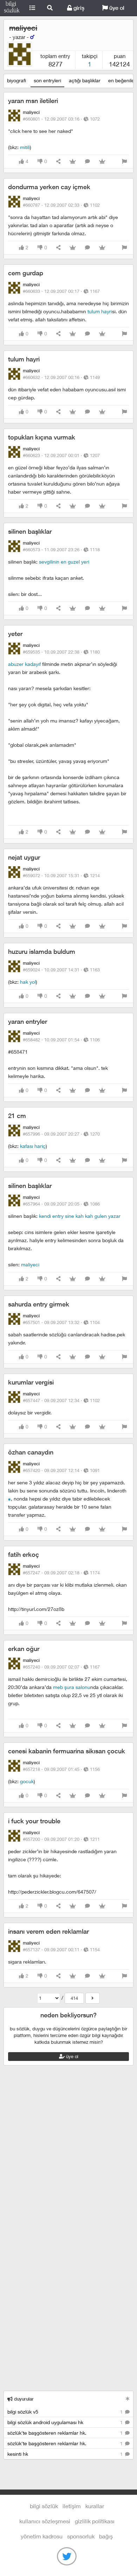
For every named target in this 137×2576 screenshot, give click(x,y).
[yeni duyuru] (128, 2399)
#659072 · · (61, 875)
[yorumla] (87, 162)
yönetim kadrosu (42, 2536)
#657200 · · (61, 1839)
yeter (15, 634)
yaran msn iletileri (33, 101)
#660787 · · (61, 205)
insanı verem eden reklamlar (48, 1931)
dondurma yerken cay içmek (49, 187)
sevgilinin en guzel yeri (64, 562)
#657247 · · (61, 1573)
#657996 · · (61, 1134)
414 (74, 1998)
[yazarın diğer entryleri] (93, 1998)
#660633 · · (61, 291)
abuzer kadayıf (24, 664)
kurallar (95, 2506)
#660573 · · (61, 550)
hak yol (28, 982)
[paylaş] (58, 162)
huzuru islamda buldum (42, 952)
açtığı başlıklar (85, 80)
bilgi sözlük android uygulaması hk (66, 2422)
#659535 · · (61, 652)
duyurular (23, 2399)
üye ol (116, 8)
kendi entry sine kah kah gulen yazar (80, 1216)
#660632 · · (61, 377)
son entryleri (47, 80)
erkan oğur (24, 1649)
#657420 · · (61, 1470)
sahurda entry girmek (39, 1304)
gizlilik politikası (95, 2521)
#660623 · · (61, 455)
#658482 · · (61, 1040)
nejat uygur (24, 857)
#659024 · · (61, 970)
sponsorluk (81, 2536)
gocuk (27, 1781)
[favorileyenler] (102, 162)
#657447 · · (61, 1400)
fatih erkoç (24, 1554)
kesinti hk (66, 2454)
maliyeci (30, 1264)
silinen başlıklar (30, 531)
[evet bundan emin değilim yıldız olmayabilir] (9, 1499)
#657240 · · (61, 1667)
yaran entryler (28, 1022)
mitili (25, 147)
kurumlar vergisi (31, 1382)
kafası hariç (33, 1146)
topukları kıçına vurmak (42, 437)
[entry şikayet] (124, 162)
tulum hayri (100, 311)
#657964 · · (61, 1204)
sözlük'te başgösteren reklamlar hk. (66, 2433)
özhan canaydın (31, 1452)
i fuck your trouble (34, 1821)
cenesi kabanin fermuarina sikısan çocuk (67, 1751)
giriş (78, 8)
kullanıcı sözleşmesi (45, 2521)
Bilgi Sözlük (12, 8)
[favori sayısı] (73, 162)
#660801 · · (61, 119)
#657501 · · (61, 1322)
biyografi (17, 80)
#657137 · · (61, 1949)
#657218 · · (61, 1769)
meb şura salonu (72, 1687)
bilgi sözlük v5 (66, 2412)
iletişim (72, 2506)
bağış (106, 2536)
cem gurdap (26, 273)
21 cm (17, 1116)
